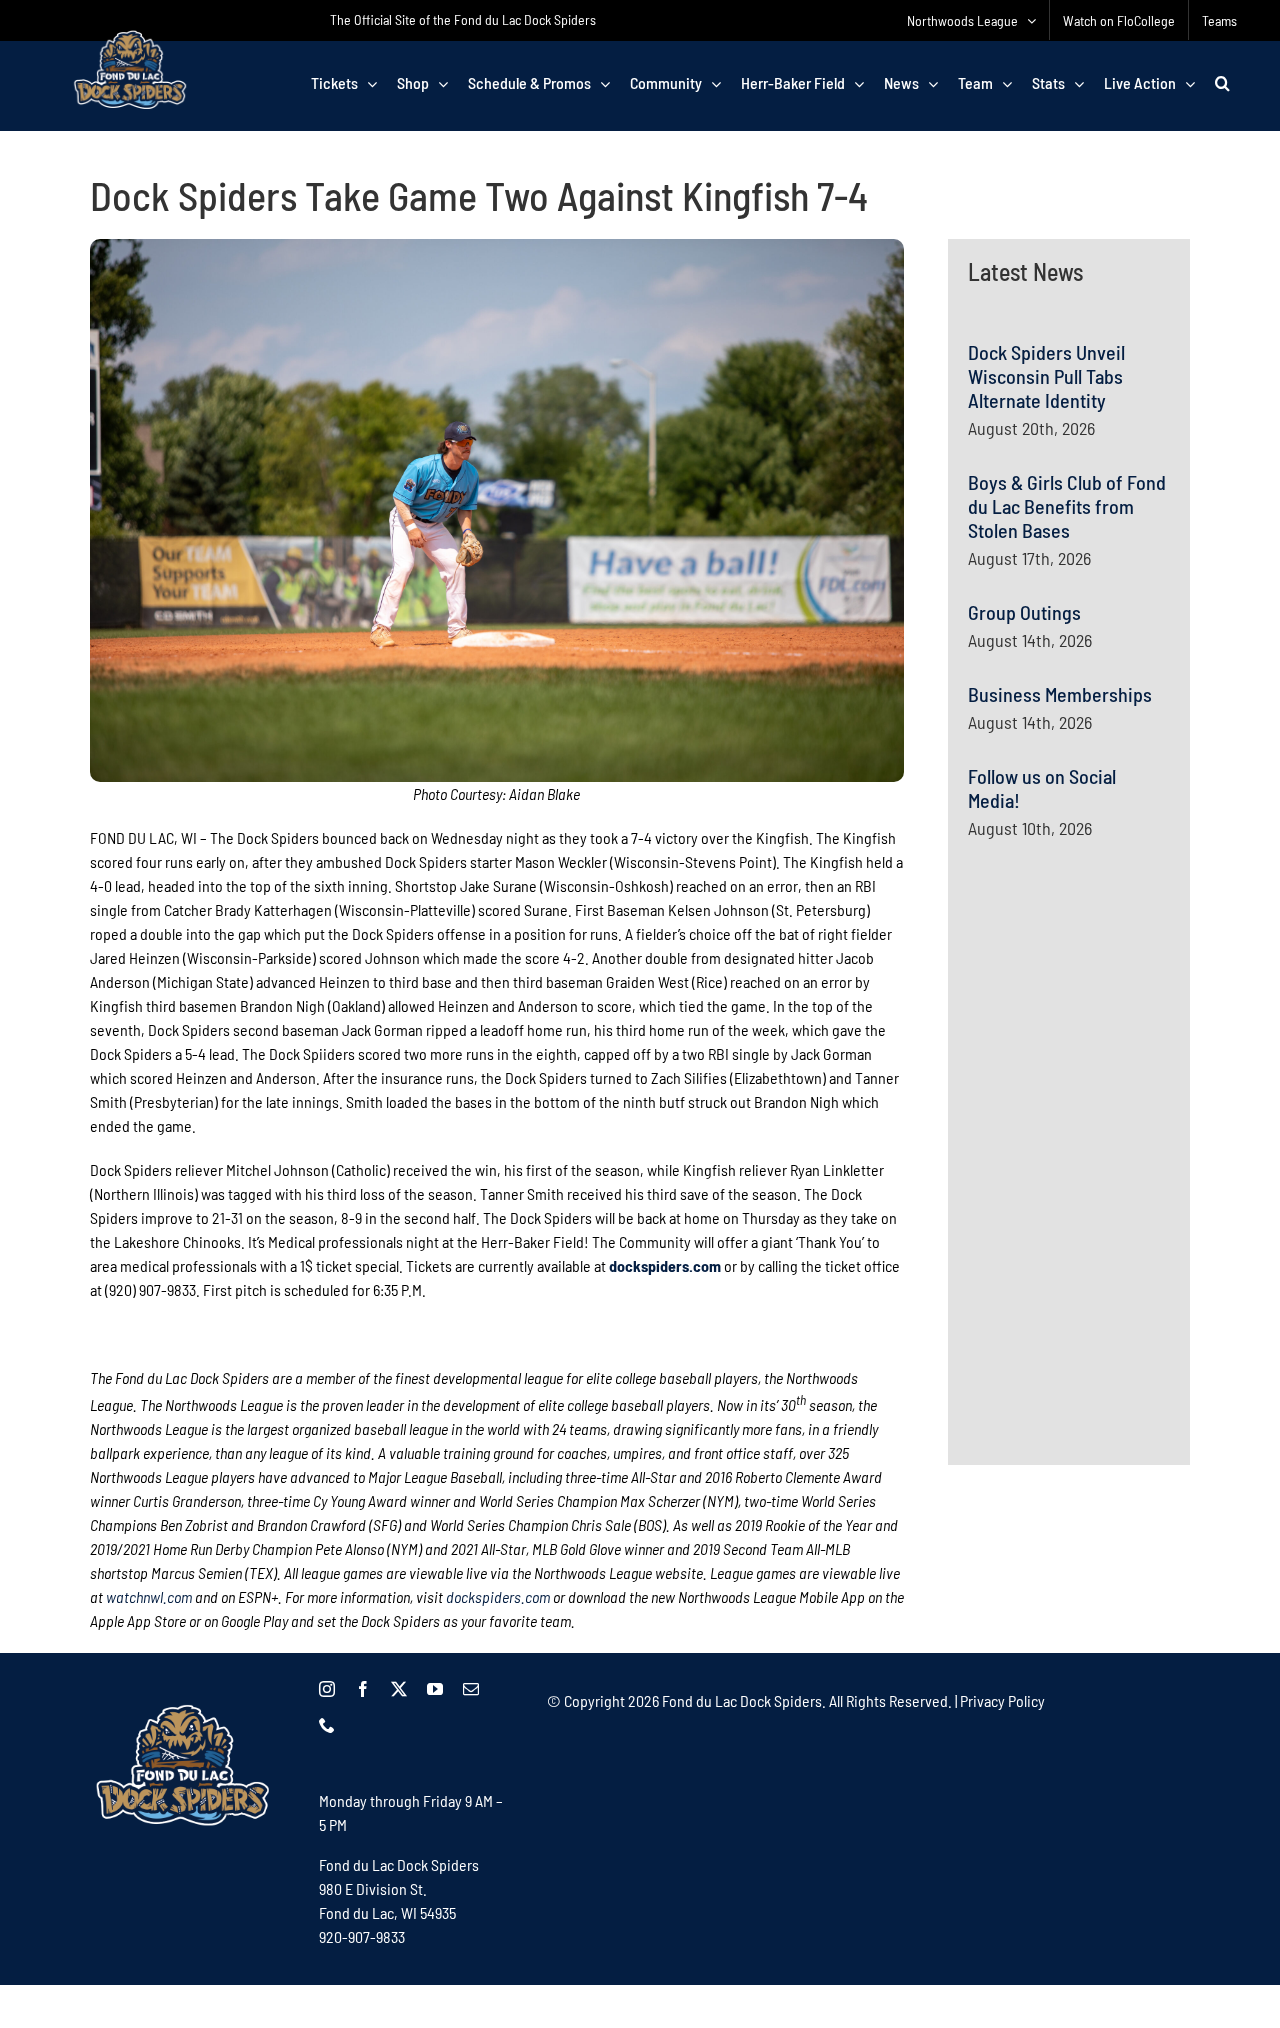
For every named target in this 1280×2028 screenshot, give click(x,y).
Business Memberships (1060, 694)
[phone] (327, 1725)
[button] (1222, 83)
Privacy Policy (1002, 1700)
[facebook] (363, 1689)
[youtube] (435, 1689)
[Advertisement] (1118, 1050)
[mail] (471, 1689)
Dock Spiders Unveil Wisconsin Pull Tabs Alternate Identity (1046, 376)
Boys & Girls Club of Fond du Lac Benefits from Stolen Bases (1067, 506)
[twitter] (399, 1689)
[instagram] (327, 1689)
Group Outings (1024, 612)
